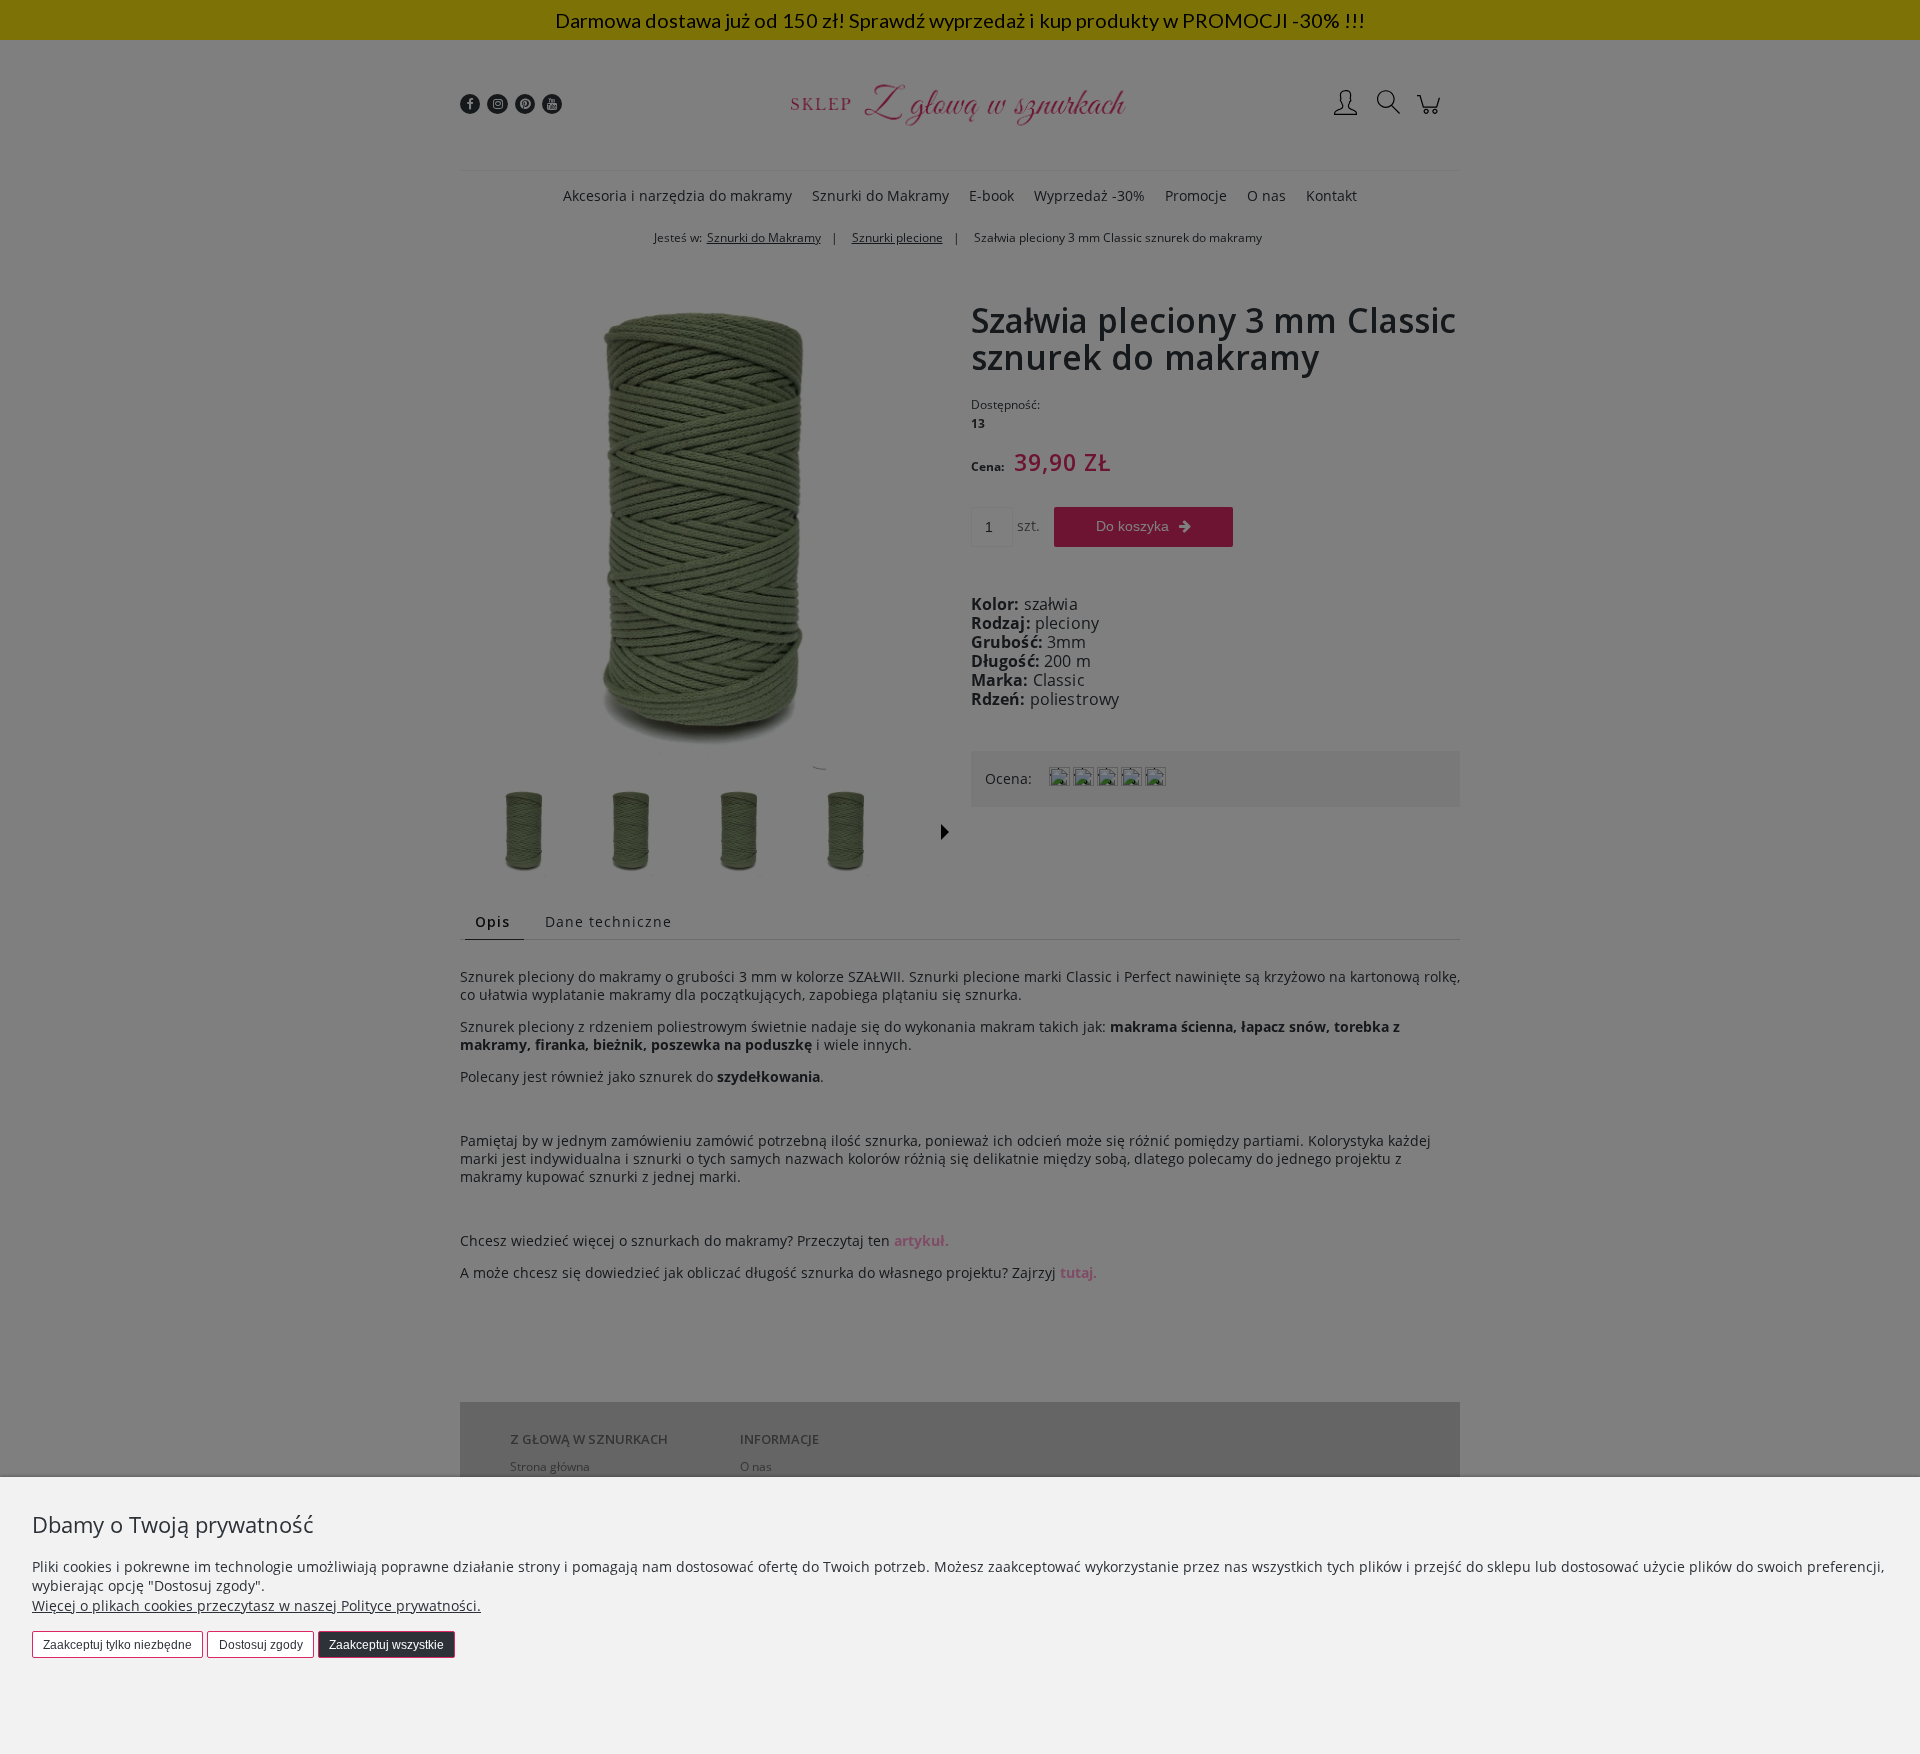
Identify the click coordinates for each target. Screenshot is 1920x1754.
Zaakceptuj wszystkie (386, 1645)
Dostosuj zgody (261, 1645)
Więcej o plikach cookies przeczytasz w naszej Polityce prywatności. (256, 1605)
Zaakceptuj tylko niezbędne (117, 1645)
